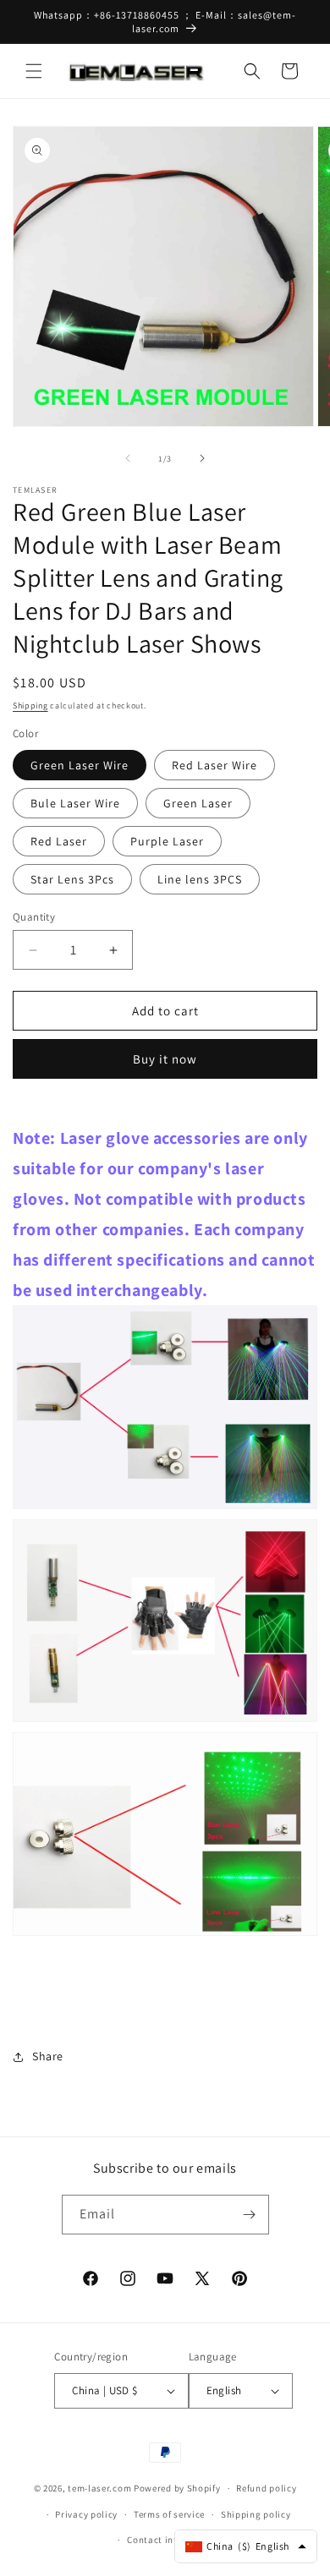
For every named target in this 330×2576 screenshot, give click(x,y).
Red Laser (59, 841)
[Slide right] (202, 458)
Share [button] (48, 2056)
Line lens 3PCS (200, 879)
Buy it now (165, 1059)
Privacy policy (86, 2514)
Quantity (34, 917)
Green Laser (198, 803)
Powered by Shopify (177, 2488)
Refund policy (266, 2488)
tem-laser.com (99, 2488)
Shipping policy (256, 2514)
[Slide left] (128, 458)
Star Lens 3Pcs (72, 879)
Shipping (30, 706)
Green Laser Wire (80, 765)
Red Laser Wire (214, 765)
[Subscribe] (250, 2215)
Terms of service (169, 2514)
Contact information (173, 2540)
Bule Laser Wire (75, 803)
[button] (34, 71)
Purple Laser (167, 841)
